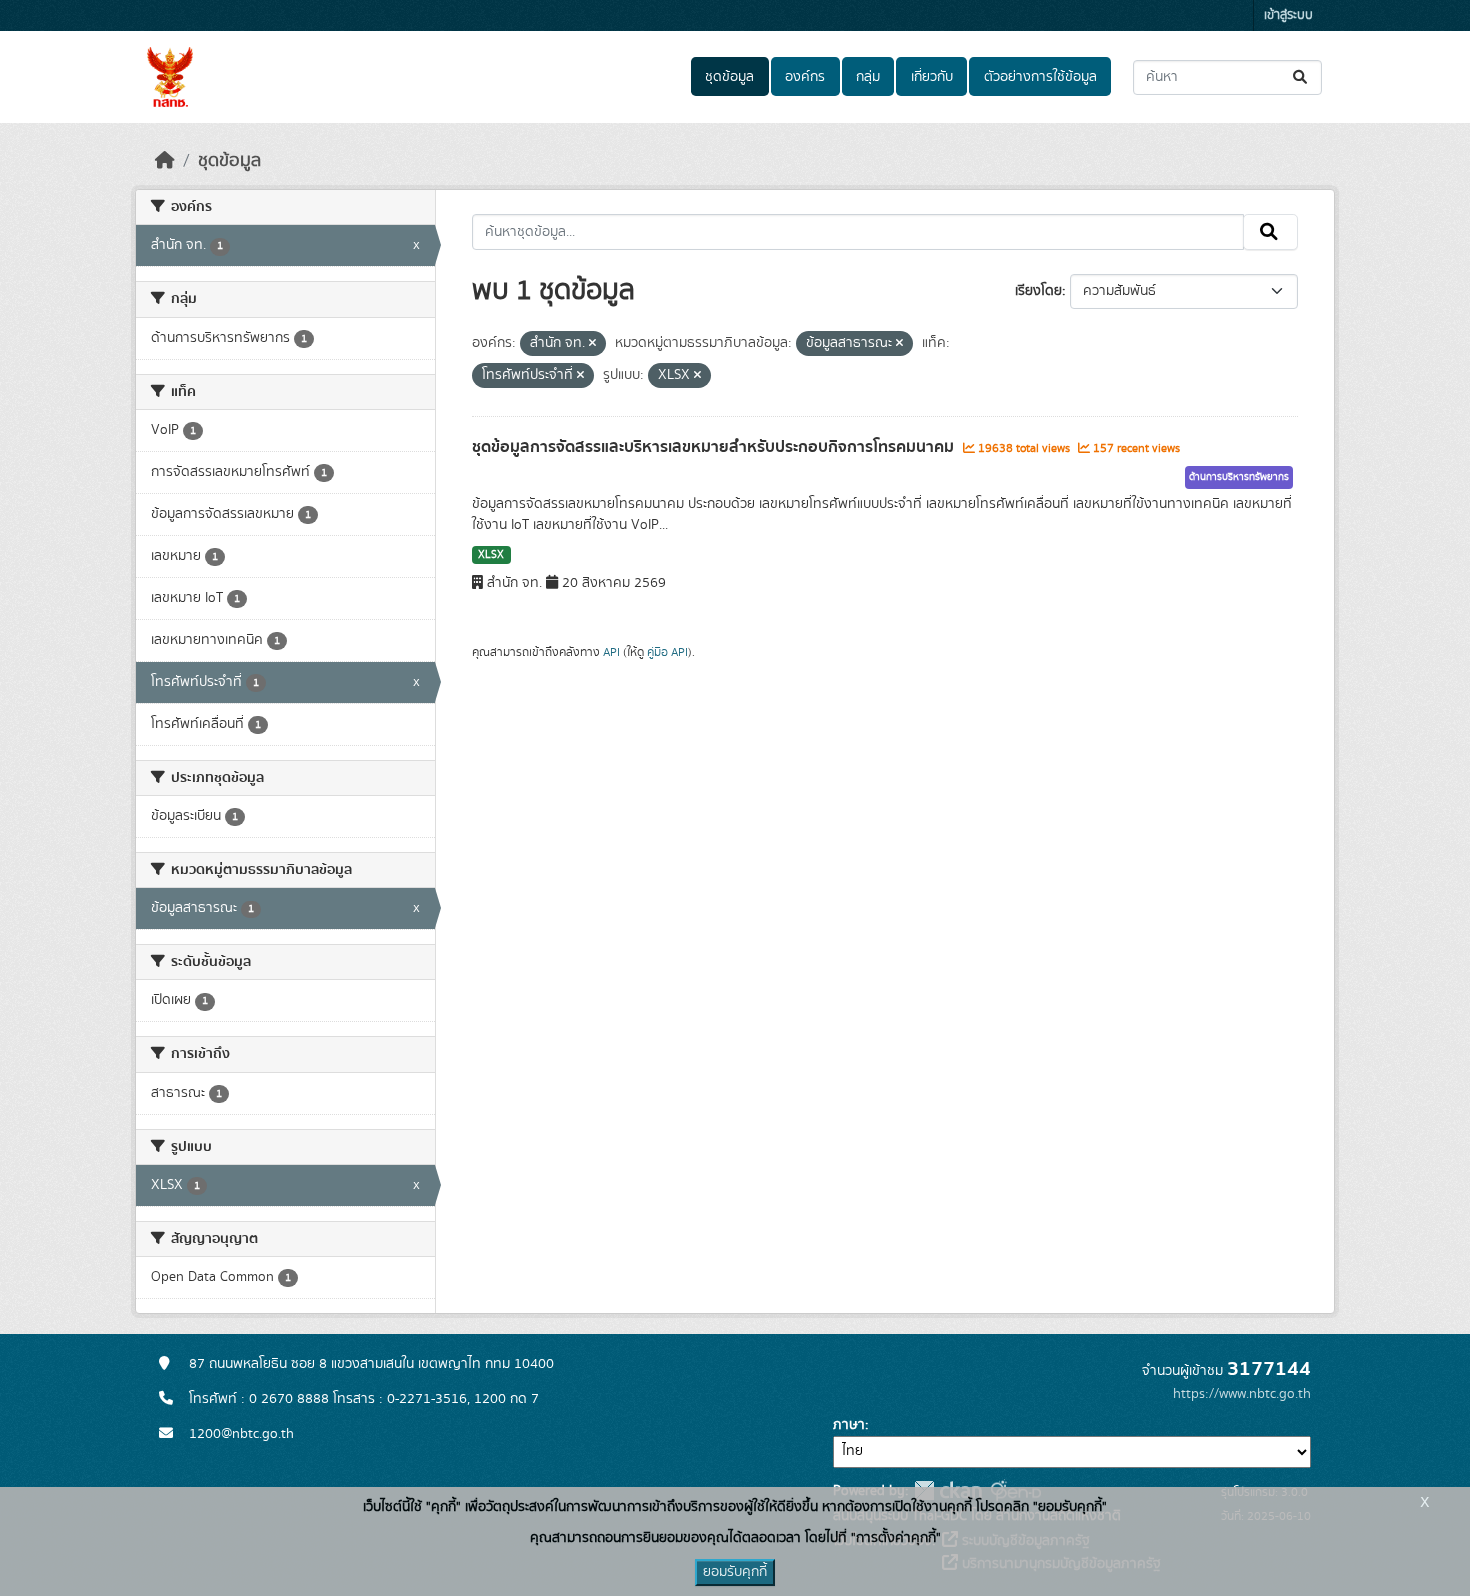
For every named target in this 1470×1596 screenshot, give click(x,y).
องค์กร (805, 77)
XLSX (491, 555)
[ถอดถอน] (592, 344)
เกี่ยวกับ (932, 77)
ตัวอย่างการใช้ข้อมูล (1040, 77)
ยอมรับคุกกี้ (735, 1572)
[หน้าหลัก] (165, 161)
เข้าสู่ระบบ (1288, 15)
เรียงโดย (1038, 291)
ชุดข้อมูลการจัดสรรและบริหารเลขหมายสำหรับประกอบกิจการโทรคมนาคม (715, 447)
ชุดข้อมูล (729, 77)
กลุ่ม (868, 77)
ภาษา (849, 1425)
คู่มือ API (667, 652)
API (611, 652)
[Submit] (1301, 77)
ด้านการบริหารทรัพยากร (1239, 477)
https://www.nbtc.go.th (1242, 1394)
